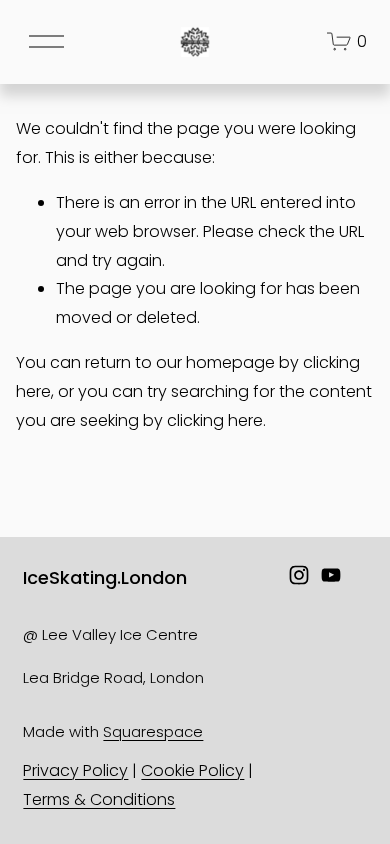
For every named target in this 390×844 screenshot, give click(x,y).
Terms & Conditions (99, 799)
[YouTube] (331, 575)
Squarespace (153, 731)
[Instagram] (299, 575)
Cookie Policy (192, 770)
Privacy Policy (75, 770)
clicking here (215, 420)
